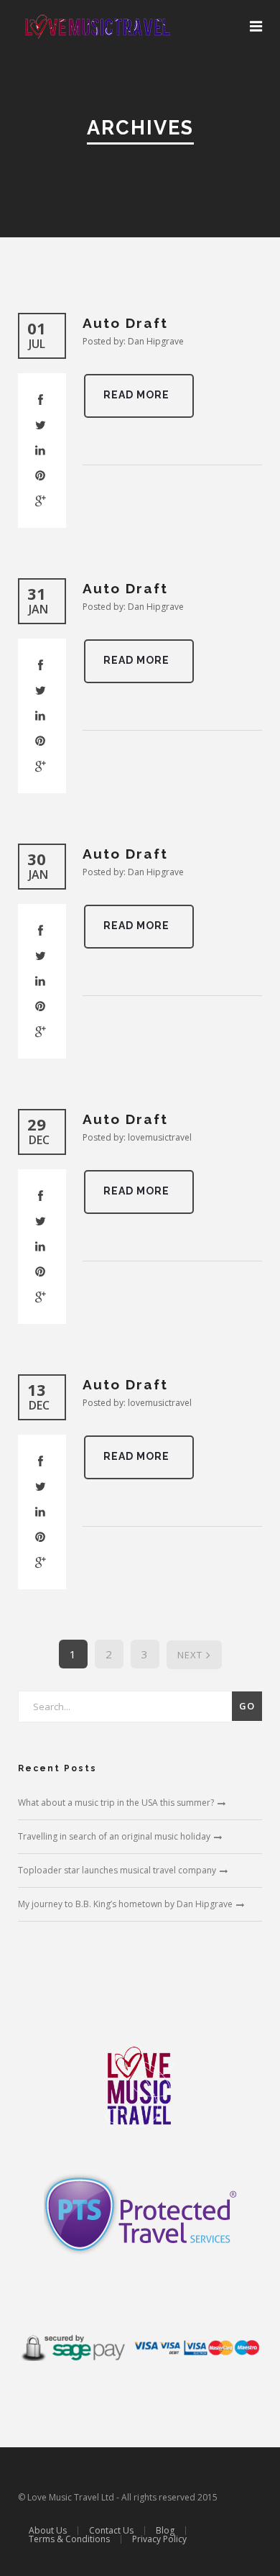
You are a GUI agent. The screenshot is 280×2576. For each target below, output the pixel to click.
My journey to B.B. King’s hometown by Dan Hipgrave (125, 1904)
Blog (165, 2530)
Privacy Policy (159, 2539)
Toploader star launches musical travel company (117, 1870)
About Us (48, 2530)
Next (190, 1655)
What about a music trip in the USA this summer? (116, 1803)
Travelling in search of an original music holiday (114, 1836)
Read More (136, 395)
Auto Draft (125, 323)
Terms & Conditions (69, 2539)
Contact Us (111, 2530)
